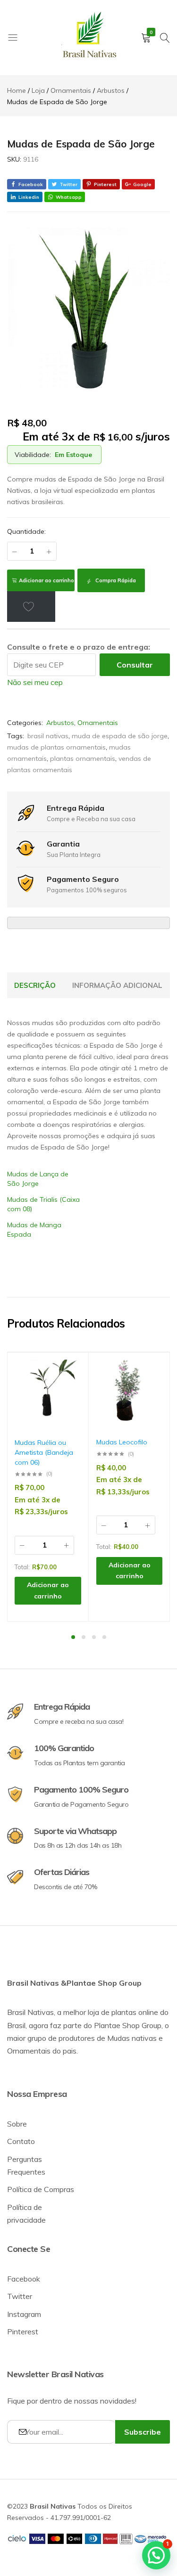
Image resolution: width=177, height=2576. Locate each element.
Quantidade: (26, 531)
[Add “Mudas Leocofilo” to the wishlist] (151, 1374)
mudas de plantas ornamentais (56, 747)
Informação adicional (117, 985)
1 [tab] (73, 1637)
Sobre (17, 2124)
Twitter (20, 2296)
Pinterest (23, 2331)
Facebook (24, 2279)
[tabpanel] (48, 1487)
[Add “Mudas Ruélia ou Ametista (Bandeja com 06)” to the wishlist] (69, 1374)
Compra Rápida (115, 580)
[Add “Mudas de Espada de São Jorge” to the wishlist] (31, 606)
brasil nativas (48, 736)
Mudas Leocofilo (122, 1442)
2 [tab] (84, 1637)
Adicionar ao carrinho (46, 580)
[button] (69, 1398)
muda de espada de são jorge (120, 736)
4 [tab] (104, 1637)
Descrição (35, 985)
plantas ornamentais (83, 758)
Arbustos (60, 723)
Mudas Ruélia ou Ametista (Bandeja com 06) (44, 1452)
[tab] (35, 986)
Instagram (24, 2314)
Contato (21, 2141)
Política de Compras (41, 2189)
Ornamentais (98, 723)
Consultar (135, 665)
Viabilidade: (33, 455)
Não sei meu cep (35, 682)
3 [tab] (94, 1637)
